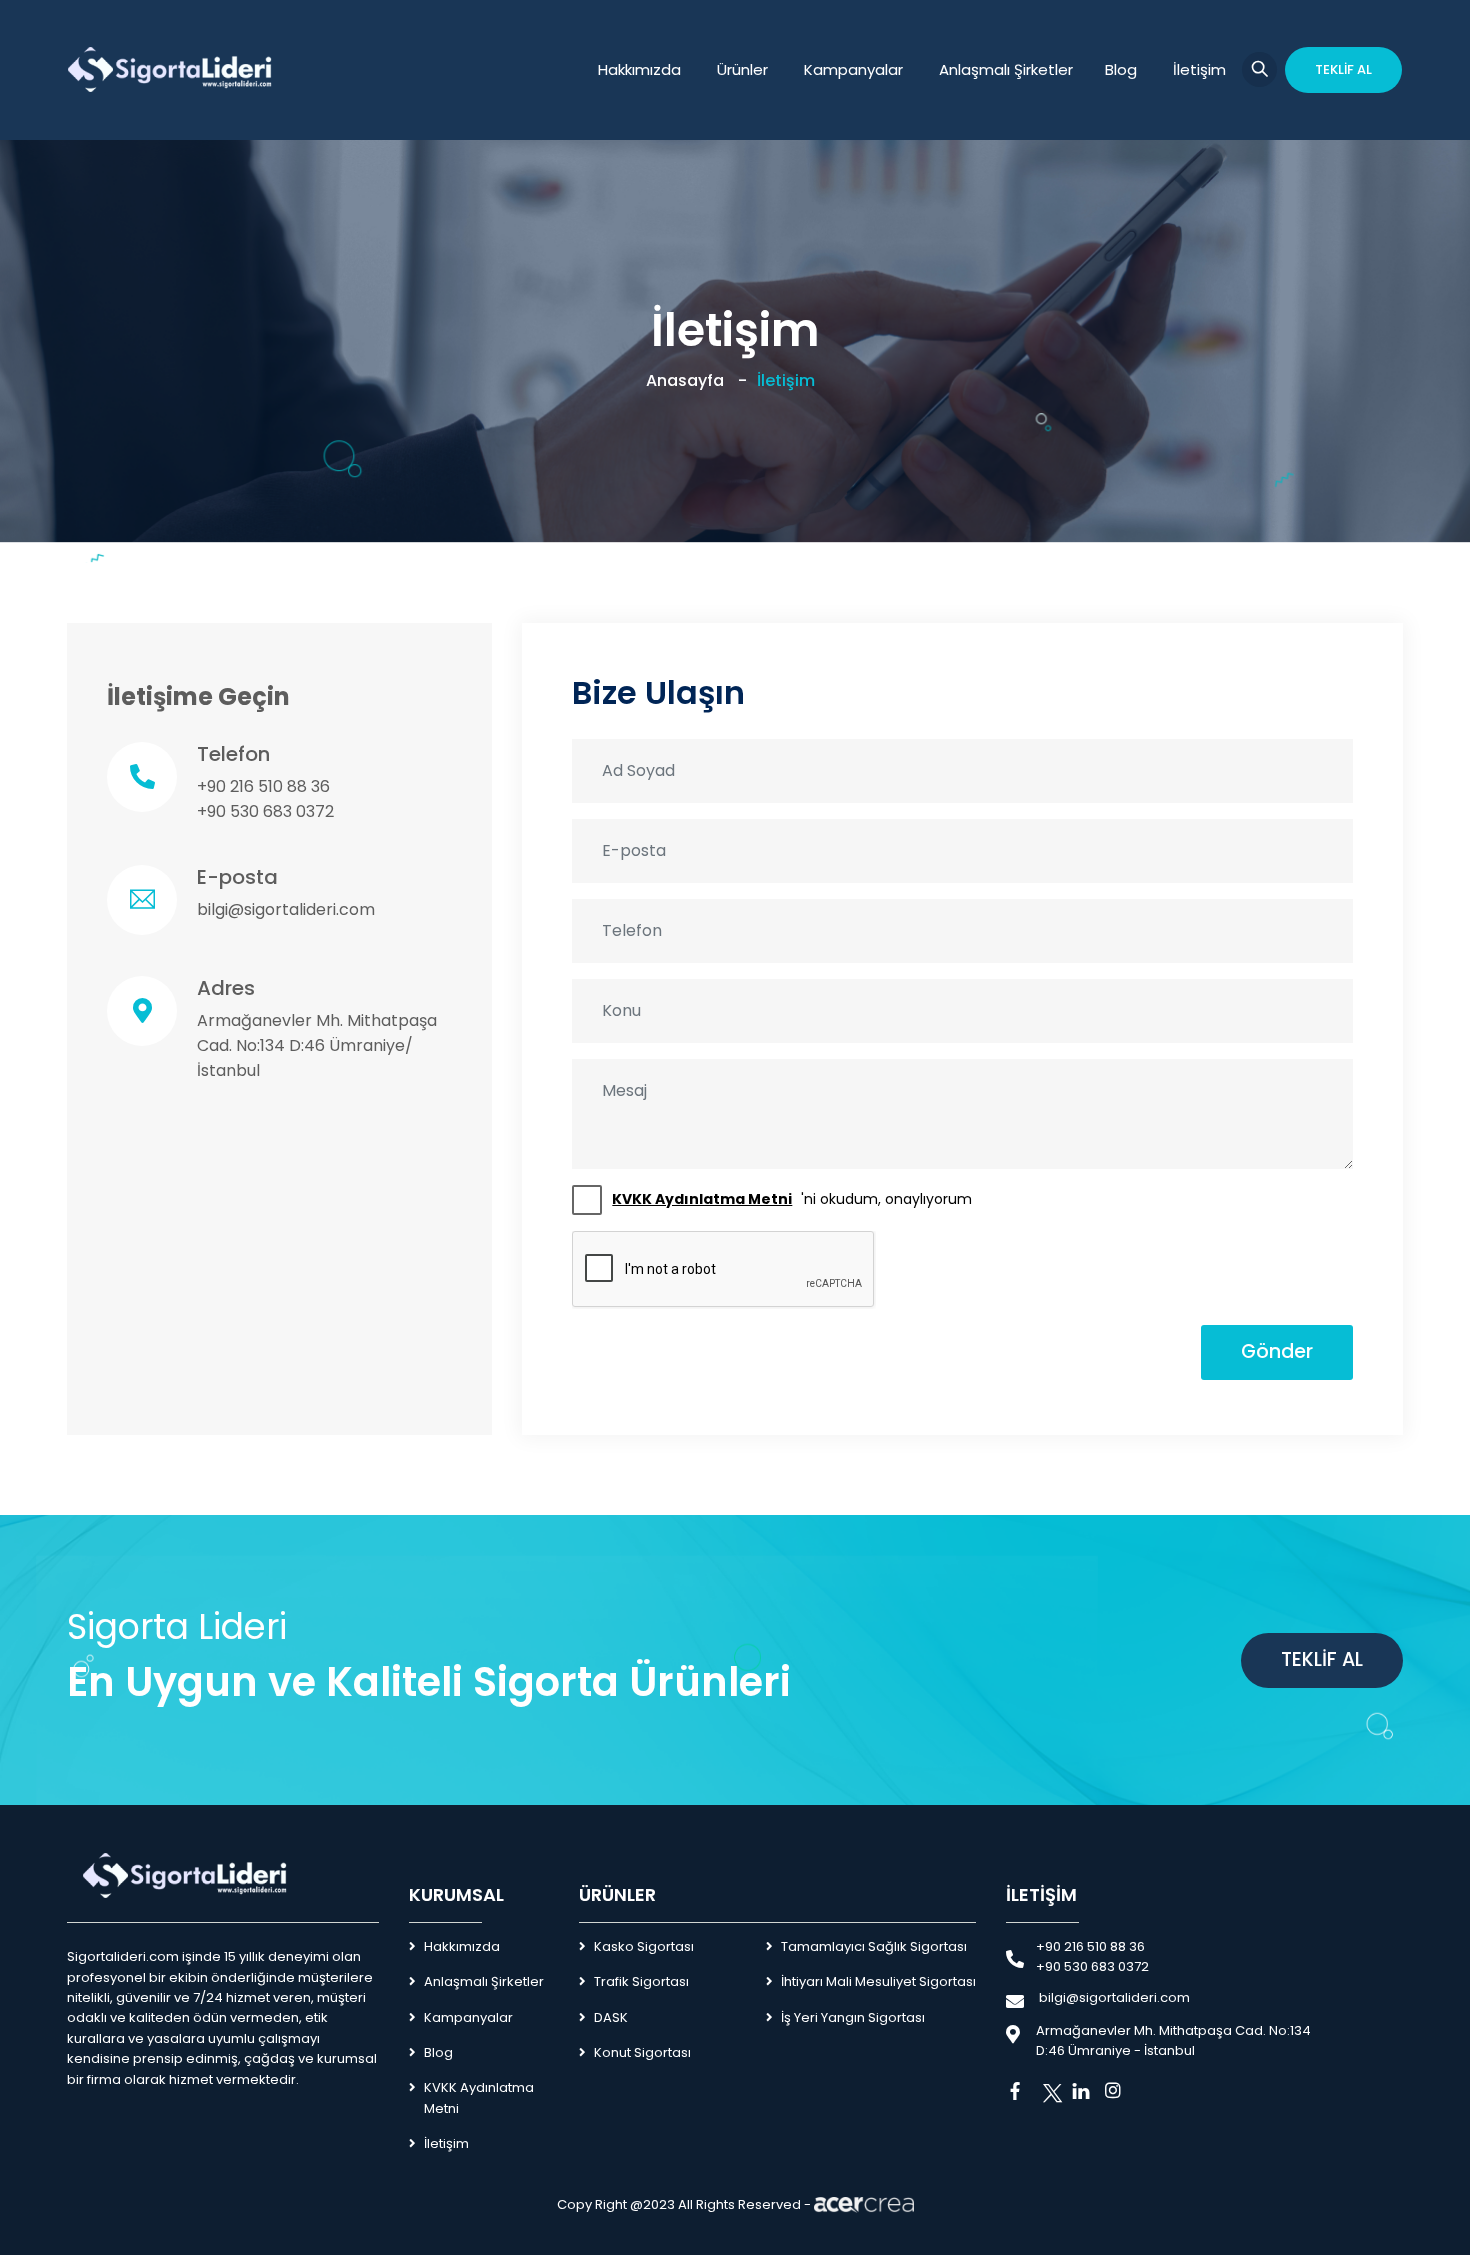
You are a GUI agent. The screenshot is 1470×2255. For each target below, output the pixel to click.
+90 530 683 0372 (265, 811)
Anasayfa (685, 380)
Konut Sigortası (642, 2052)
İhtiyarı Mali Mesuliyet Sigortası (878, 1981)
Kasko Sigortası (644, 1946)
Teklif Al (1322, 1659)
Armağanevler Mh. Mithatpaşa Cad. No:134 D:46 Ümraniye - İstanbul (1173, 2040)
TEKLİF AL (1343, 69)
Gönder (1277, 1351)
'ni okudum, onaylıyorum (792, 1199)
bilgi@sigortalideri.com (286, 909)
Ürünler (742, 69)
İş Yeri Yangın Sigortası (853, 2017)
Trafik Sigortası (641, 1981)
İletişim (1199, 69)
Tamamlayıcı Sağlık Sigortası (874, 1946)
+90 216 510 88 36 (263, 786)
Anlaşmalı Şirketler (1006, 69)
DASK (611, 2017)
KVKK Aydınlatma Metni (479, 2097)
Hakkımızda (639, 69)
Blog (1121, 69)
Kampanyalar (853, 69)
